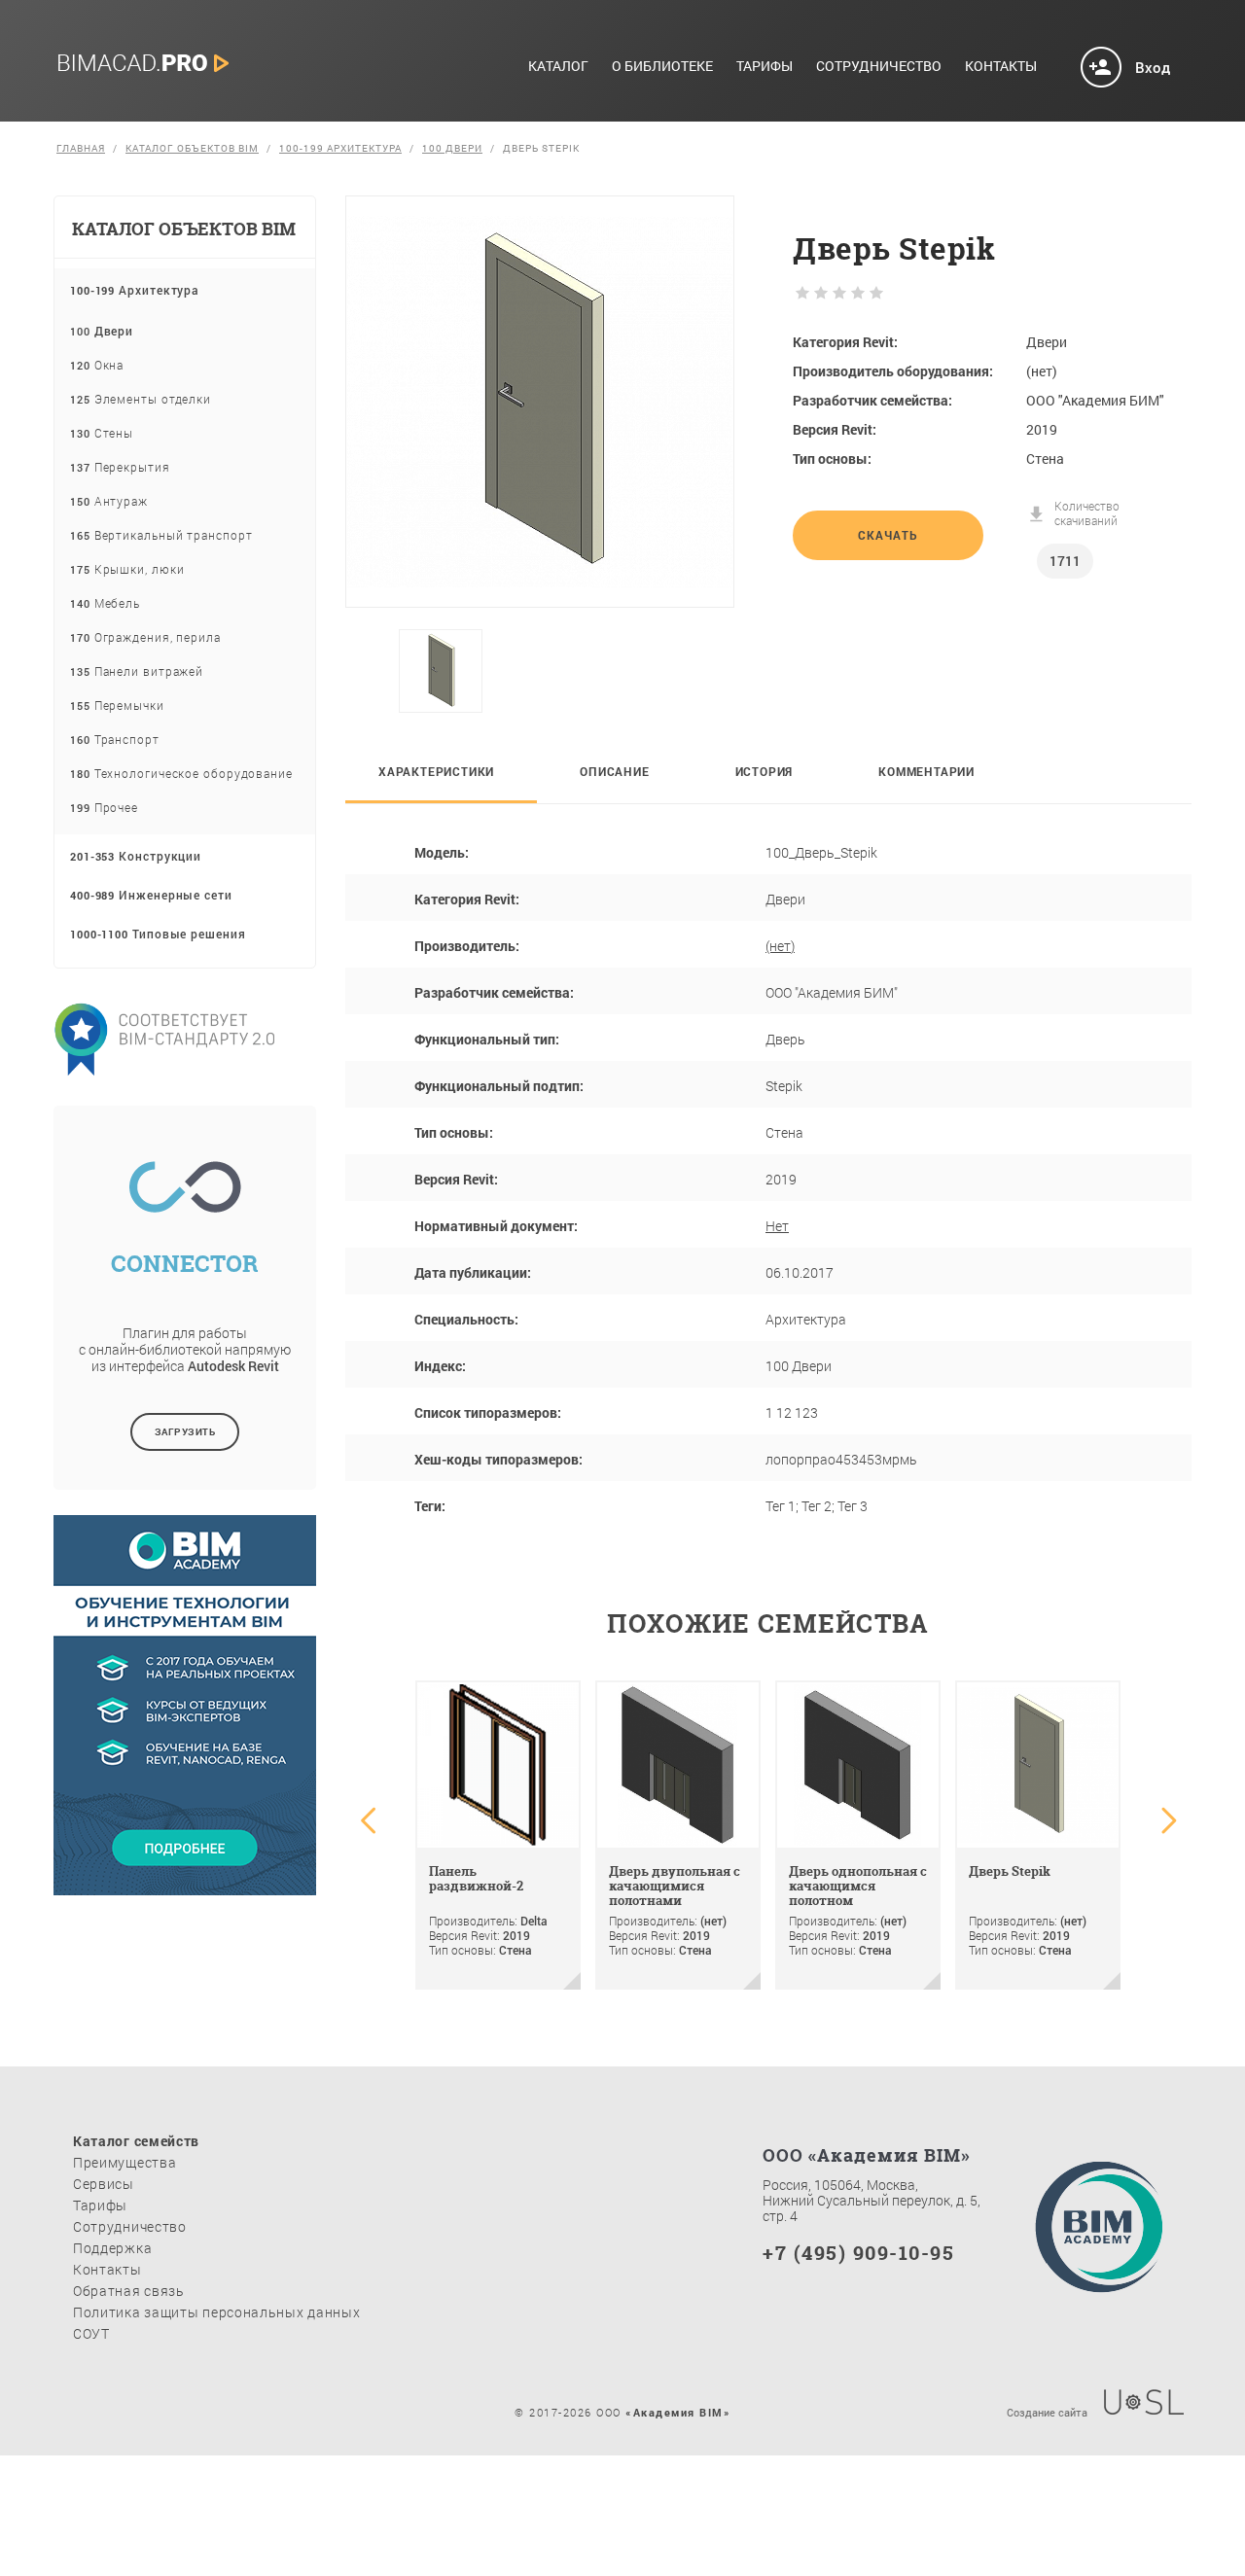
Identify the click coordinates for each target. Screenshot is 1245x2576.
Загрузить (185, 1432)
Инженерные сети (151, 895)
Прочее (104, 807)
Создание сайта (1047, 2411)
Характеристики (436, 771)
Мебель (105, 603)
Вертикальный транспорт (161, 535)
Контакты (1001, 67)
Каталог (558, 67)
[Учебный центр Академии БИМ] (185, 1880)
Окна (97, 365)
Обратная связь (129, 2291)
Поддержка (112, 2248)
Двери (102, 331)
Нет (777, 1226)
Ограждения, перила (145, 637)
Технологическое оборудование (181, 773)
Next (714, 671)
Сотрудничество (879, 67)
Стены (102, 433)
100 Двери (452, 149)
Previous (376, 671)
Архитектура (135, 290)
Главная (81, 149)
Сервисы (104, 2184)
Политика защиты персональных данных (217, 2312)
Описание (614, 771)
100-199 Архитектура (340, 149)
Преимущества (124, 2162)
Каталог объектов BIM (192, 149)
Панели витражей (137, 671)
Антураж (109, 501)
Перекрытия (120, 467)
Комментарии (926, 771)
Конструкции (136, 856)
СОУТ (91, 2333)
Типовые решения (158, 934)
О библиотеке (662, 67)
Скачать (888, 535)
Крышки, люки (127, 569)
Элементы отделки (141, 399)
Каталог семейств (136, 2141)
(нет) (780, 946)
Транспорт (115, 739)
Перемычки (117, 705)
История (765, 771)
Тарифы (765, 67)
